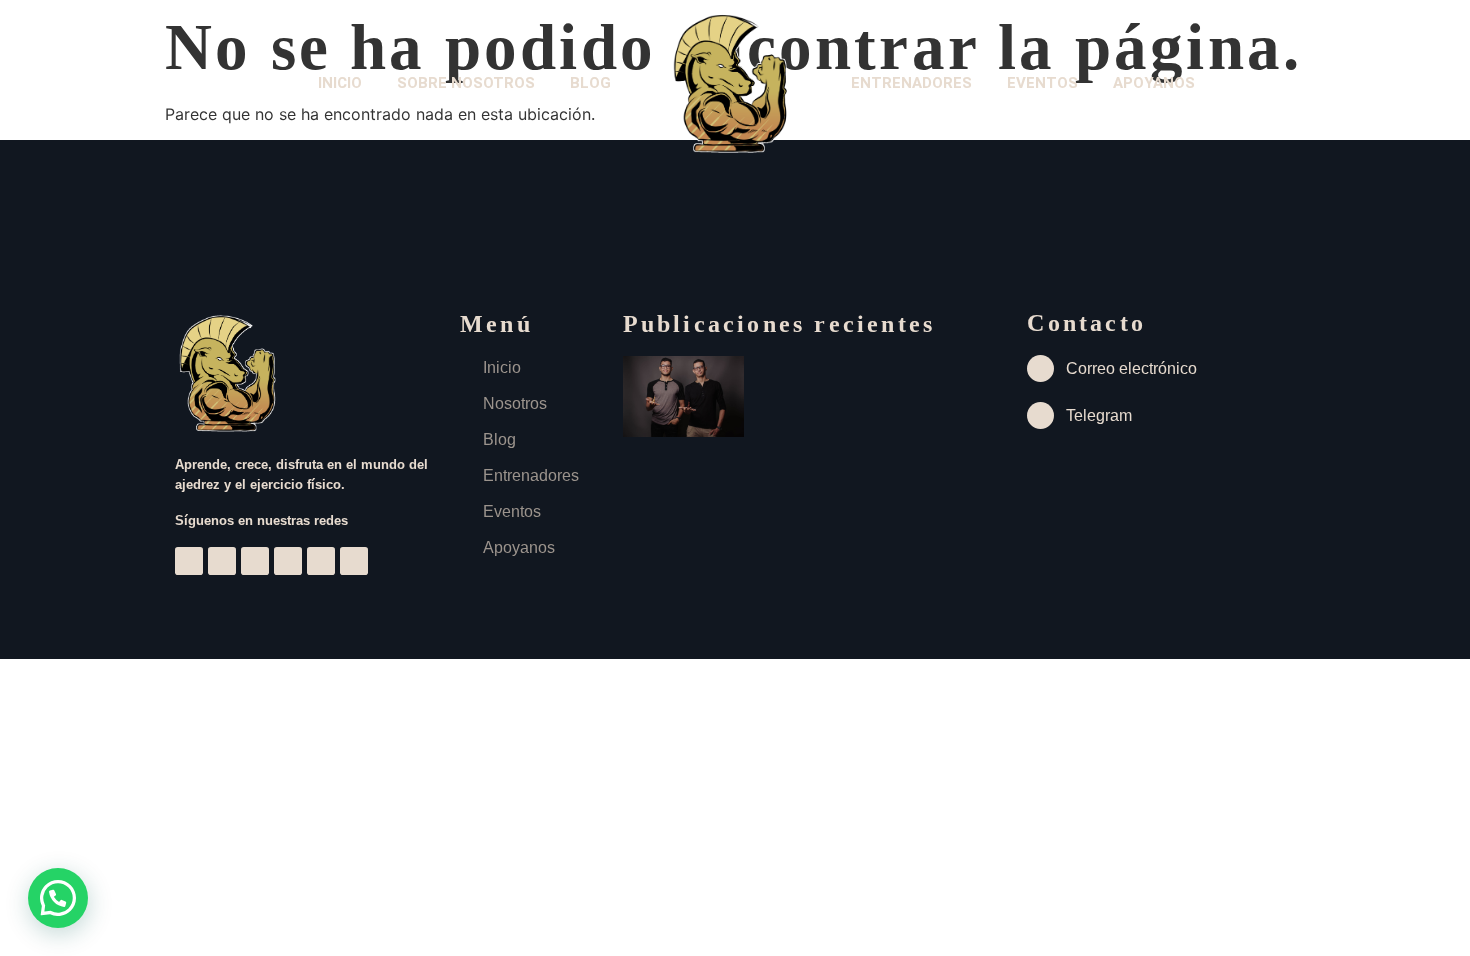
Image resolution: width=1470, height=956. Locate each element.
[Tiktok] (321, 561)
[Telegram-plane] (288, 561)
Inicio (340, 83)
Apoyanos (1154, 83)
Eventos (1042, 83)
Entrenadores (911, 83)
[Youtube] (222, 561)
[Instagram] (189, 561)
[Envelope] (354, 561)
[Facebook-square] (255, 561)
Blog (590, 83)
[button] (58, 898)
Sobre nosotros (466, 83)
